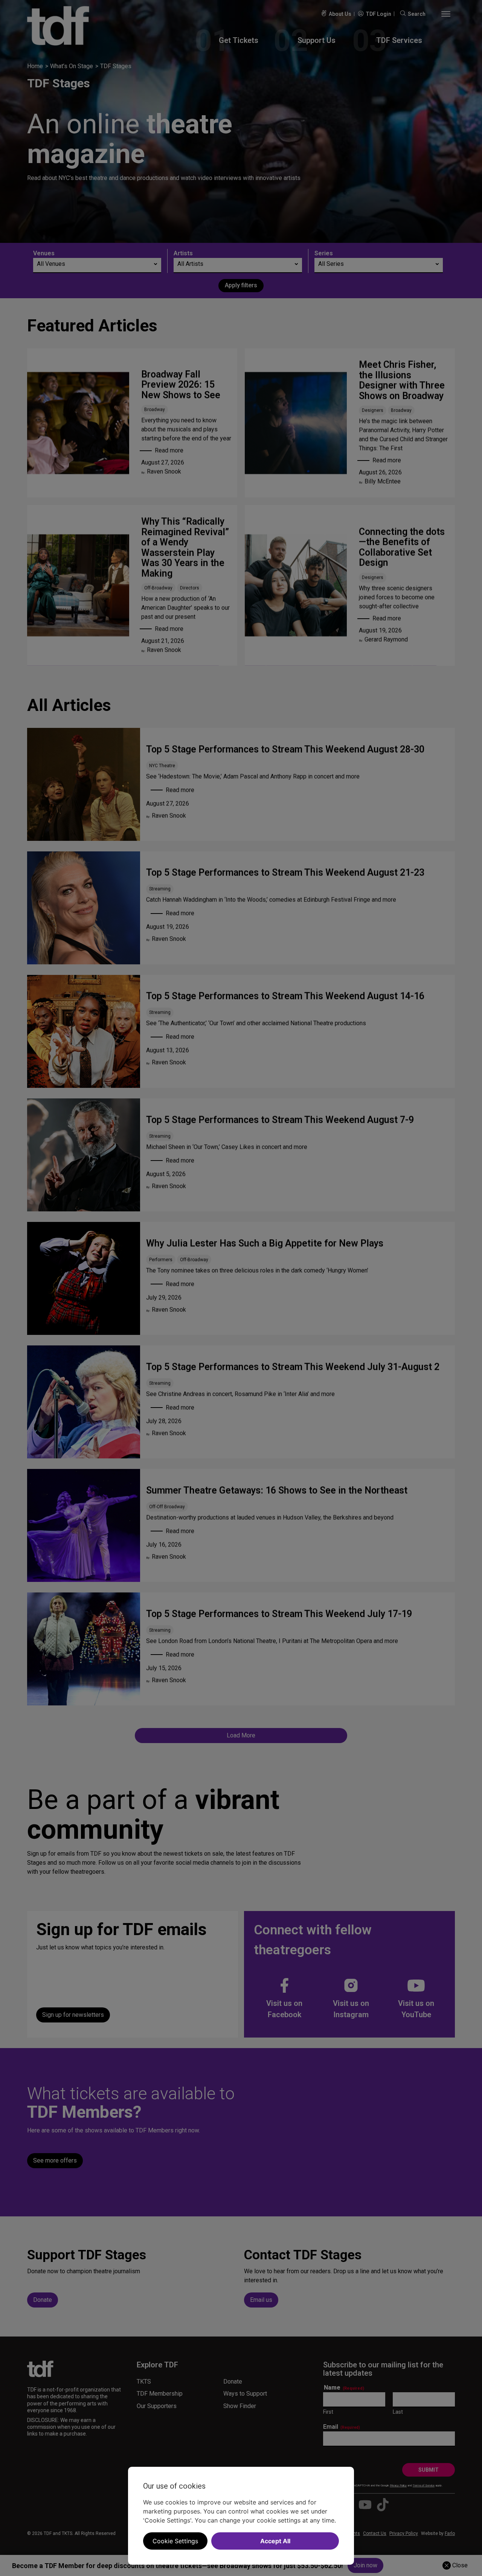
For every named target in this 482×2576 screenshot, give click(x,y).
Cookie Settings (175, 2541)
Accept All (275, 2541)
